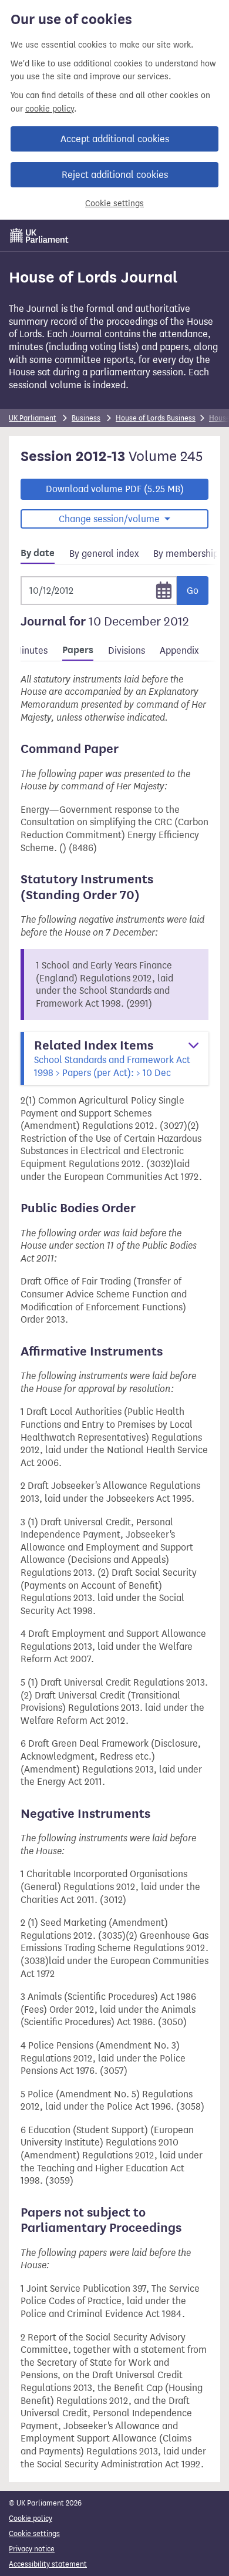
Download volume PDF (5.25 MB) (115, 489)
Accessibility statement (48, 2564)
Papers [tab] (78, 650)
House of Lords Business (156, 418)
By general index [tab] (104, 554)
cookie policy (50, 109)
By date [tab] (38, 553)
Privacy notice (32, 2549)
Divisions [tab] (127, 650)
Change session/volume (110, 519)
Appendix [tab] (179, 650)
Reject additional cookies (115, 175)
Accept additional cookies (115, 139)
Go (193, 591)
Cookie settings (114, 204)
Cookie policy (31, 2518)
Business (86, 418)
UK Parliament (33, 418)
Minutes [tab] (31, 650)
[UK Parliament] (39, 236)
